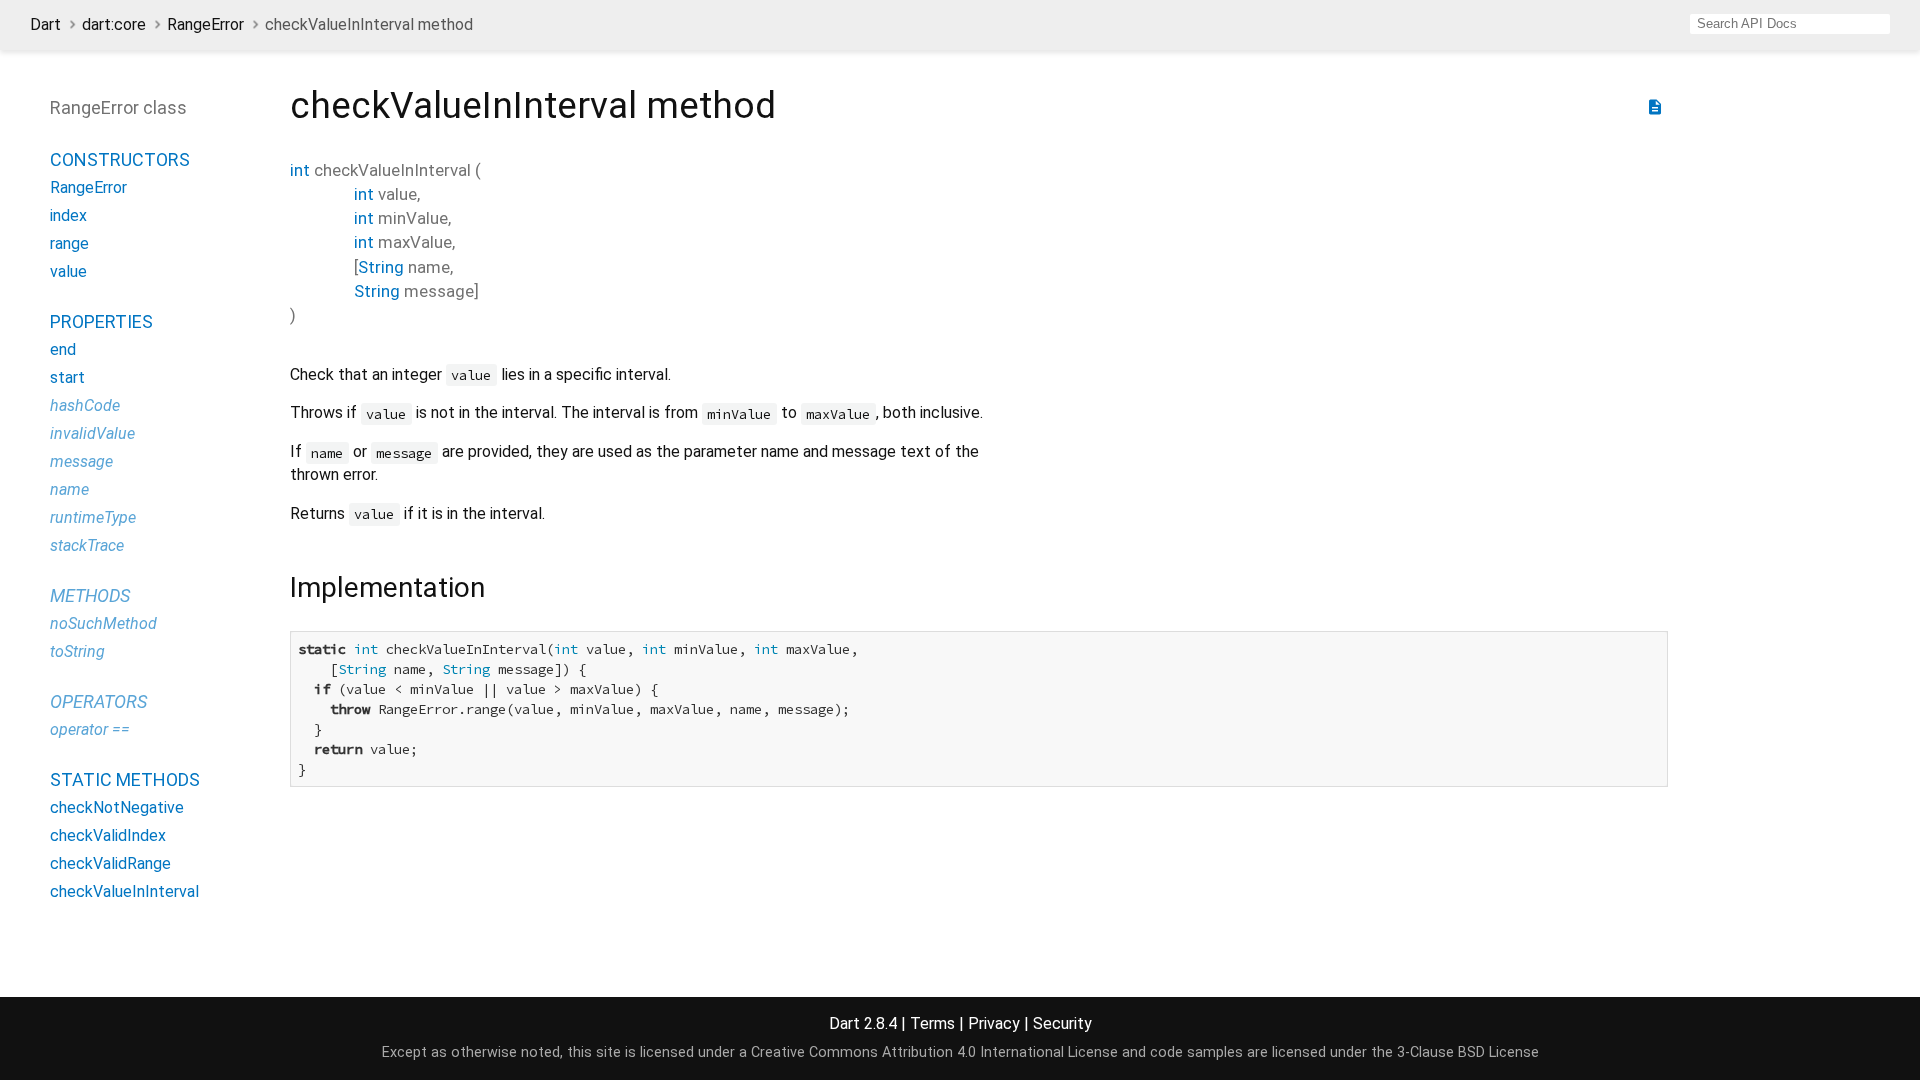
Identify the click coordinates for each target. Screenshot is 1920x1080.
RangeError (205, 24)
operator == (90, 729)
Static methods (125, 779)
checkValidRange (110, 863)
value (68, 271)
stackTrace (87, 545)
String (381, 267)
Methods (90, 595)
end (63, 349)
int (300, 170)
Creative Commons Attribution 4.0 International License (934, 1052)
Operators (98, 701)
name (69, 489)
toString (77, 651)
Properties (101, 321)
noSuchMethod (103, 623)
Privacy (994, 1023)
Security (1062, 1023)
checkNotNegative (117, 807)
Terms (932, 1023)
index (68, 215)
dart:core (114, 24)
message (81, 461)
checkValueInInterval (124, 891)
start (67, 377)
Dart (45, 24)
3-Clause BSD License (1468, 1052)
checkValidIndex (108, 835)
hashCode (85, 405)
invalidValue (92, 433)
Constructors (120, 159)
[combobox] (1790, 24)
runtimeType (93, 517)
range (69, 243)
